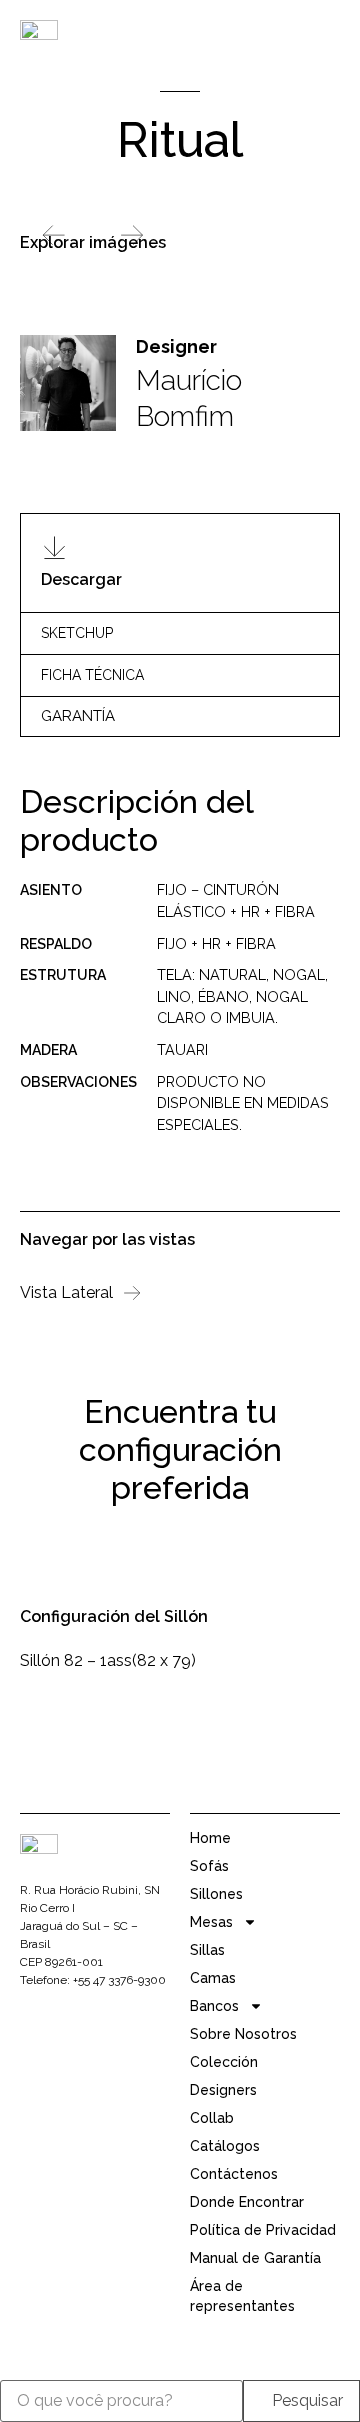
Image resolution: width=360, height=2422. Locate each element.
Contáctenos (234, 2174)
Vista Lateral (66, 1292)
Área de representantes (242, 2296)
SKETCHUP (77, 633)
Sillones (216, 1894)
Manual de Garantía (255, 2258)
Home (210, 1838)
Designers (223, 2090)
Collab (212, 2118)
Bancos (214, 2006)
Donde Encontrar (247, 2202)
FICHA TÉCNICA (92, 675)
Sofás (209, 1866)
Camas (213, 1978)
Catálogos (225, 2146)
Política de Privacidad (263, 2230)
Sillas (207, 1950)
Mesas (211, 1922)
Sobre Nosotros (243, 2034)
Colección (224, 2062)
